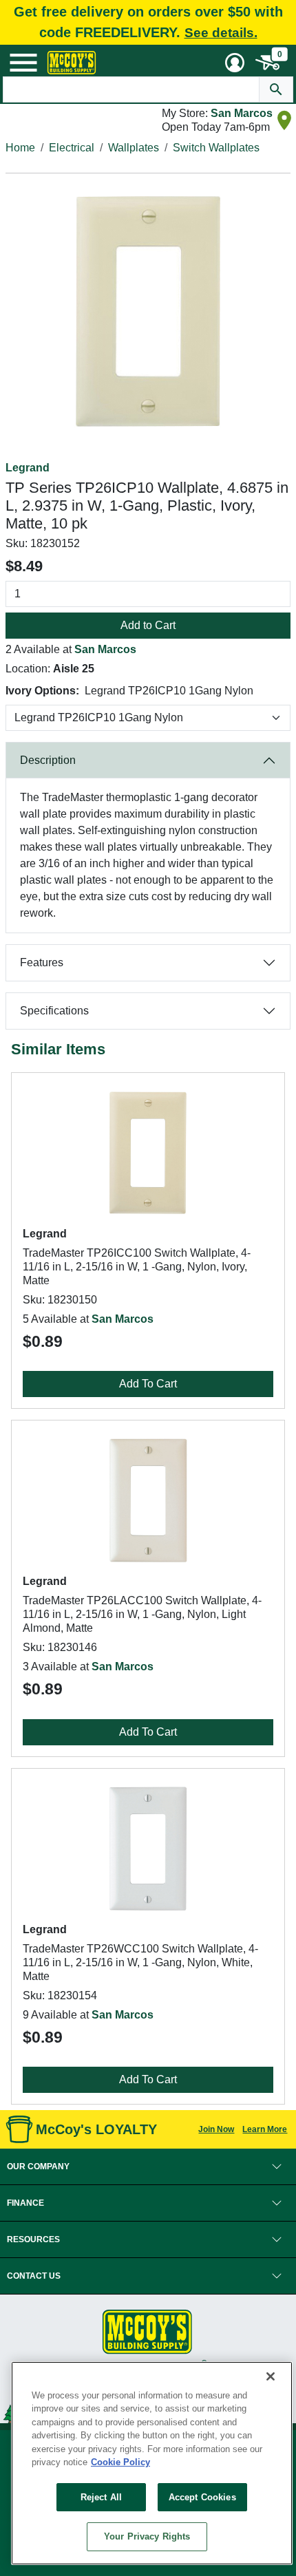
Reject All (101, 2497)
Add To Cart (148, 1384)
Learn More (265, 2129)
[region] (152, 2463)
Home (20, 148)
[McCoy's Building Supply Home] (72, 63)
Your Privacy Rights (147, 2536)
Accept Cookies (202, 2497)
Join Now (216, 2129)
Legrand (28, 468)
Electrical (72, 148)
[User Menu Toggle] (235, 63)
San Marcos (242, 113)
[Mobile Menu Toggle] (23, 63)
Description (48, 760)
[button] (148, 2167)
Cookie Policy (120, 2462)
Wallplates (134, 148)
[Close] (271, 2376)
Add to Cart (148, 625)
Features (42, 962)
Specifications (54, 1011)
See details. (221, 33)
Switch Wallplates (216, 148)
